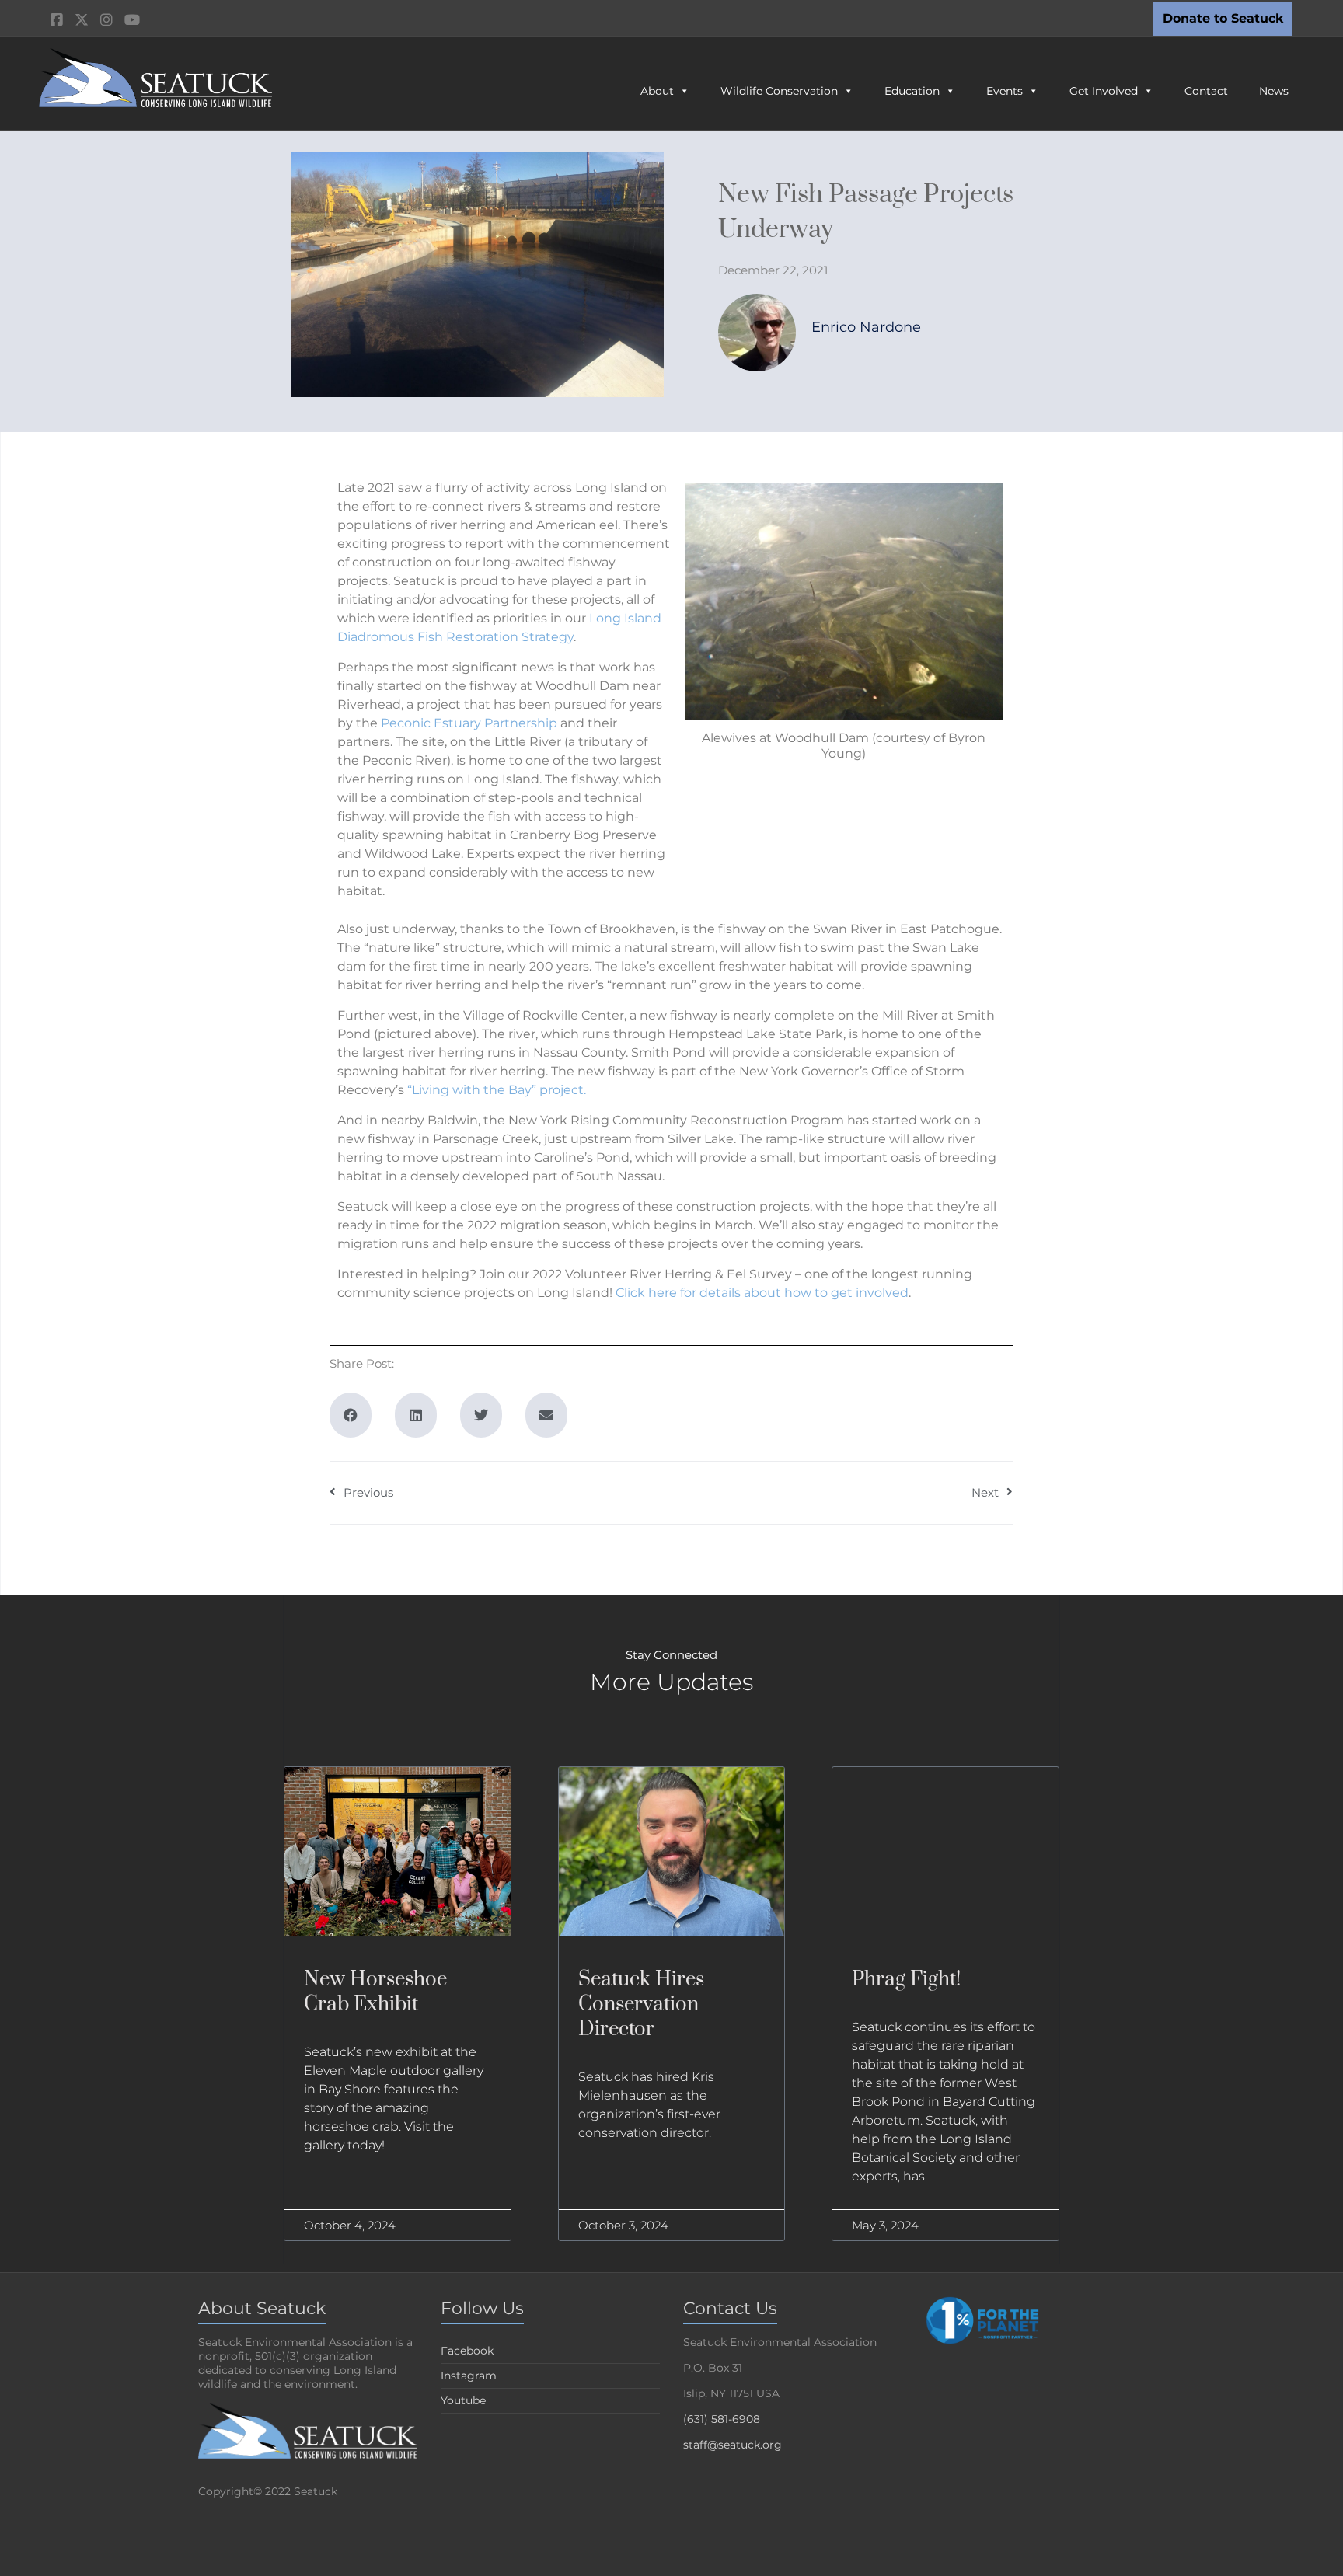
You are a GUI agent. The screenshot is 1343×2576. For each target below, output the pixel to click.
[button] (351, 1415)
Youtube (463, 2400)
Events (1005, 91)
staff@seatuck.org (733, 2445)
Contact (1206, 91)
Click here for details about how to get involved (762, 1293)
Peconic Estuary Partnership (469, 723)
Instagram (469, 2376)
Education (912, 91)
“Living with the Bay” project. (498, 1090)
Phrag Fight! (906, 1980)
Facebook (467, 2351)
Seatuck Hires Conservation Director (641, 2004)
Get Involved (1104, 91)
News (1274, 91)
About (657, 91)
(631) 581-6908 (722, 2419)
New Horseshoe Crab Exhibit (375, 1992)
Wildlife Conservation (779, 91)
